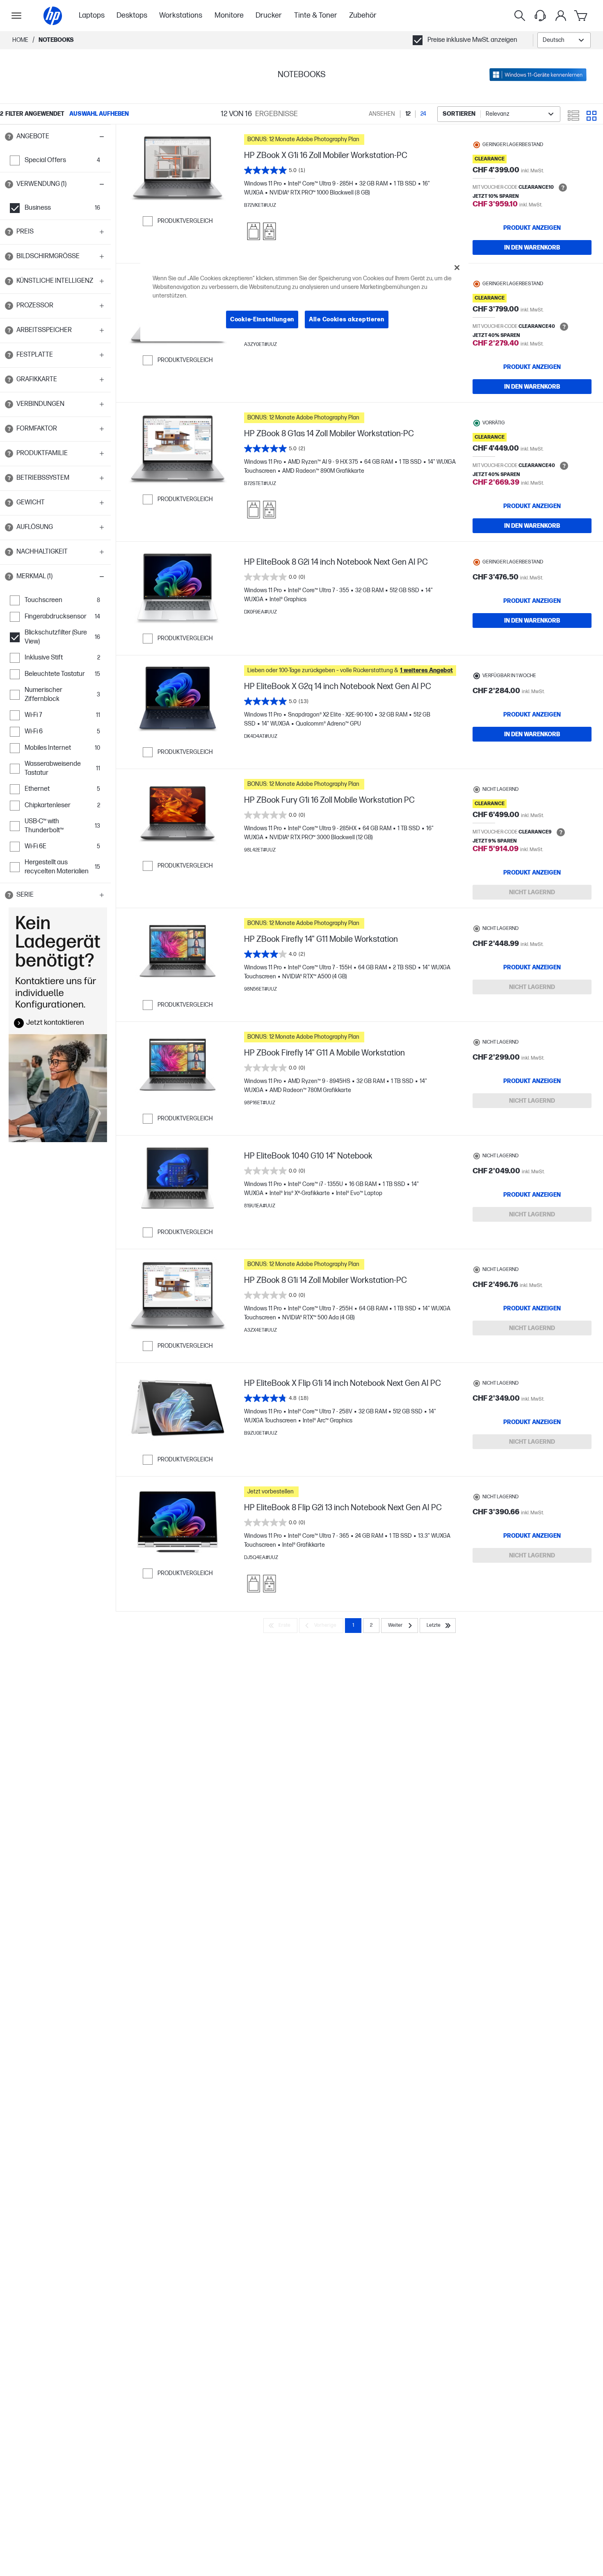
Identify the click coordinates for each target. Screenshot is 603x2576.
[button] (55, 137)
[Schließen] (457, 268)
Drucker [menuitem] (269, 15)
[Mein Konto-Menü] (561, 16)
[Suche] (520, 16)
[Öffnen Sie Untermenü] (16, 16)
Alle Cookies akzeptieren (347, 319)
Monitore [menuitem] (229, 15)
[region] (304, 300)
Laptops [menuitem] (92, 15)
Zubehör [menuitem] (363, 15)
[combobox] (564, 40)
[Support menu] (540, 16)
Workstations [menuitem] (181, 15)
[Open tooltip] (9, 137)
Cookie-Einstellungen (262, 319)
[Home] (53, 16)
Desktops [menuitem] (132, 15)
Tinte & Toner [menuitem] (316, 15)
